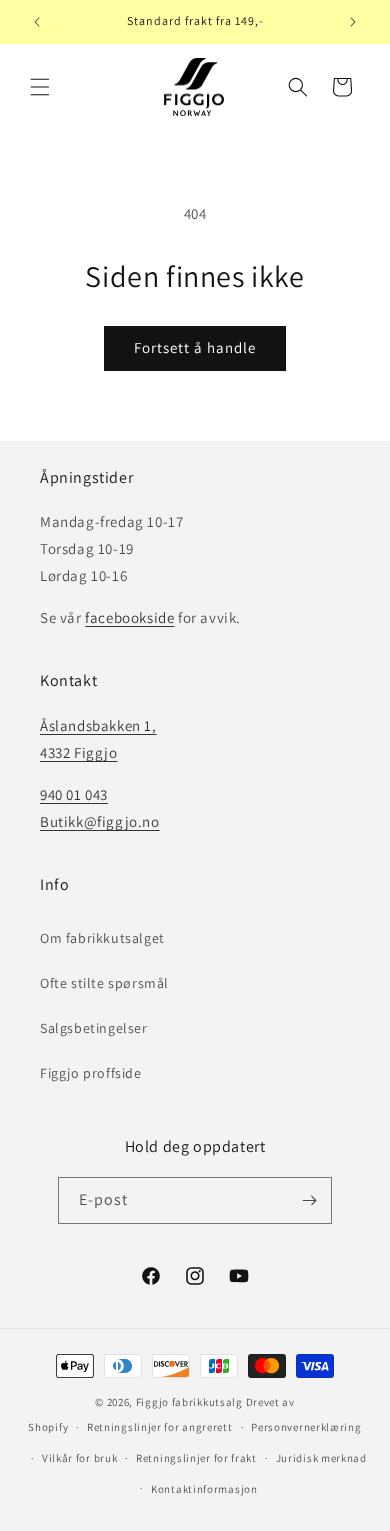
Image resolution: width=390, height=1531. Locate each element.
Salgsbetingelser (94, 1028)
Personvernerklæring (306, 1427)
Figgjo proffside (91, 1073)
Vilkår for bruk (80, 1458)
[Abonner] (309, 1200)
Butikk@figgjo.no (100, 821)
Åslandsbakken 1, (98, 725)
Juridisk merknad (321, 1458)
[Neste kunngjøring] (353, 22)
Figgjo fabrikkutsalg (189, 1402)
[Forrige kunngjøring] (37, 22)
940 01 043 (74, 794)
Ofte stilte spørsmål (104, 983)
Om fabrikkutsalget (102, 938)
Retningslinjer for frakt (196, 1458)
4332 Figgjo (79, 752)
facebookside (129, 617)
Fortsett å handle (195, 347)
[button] (40, 87)
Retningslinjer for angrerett (160, 1427)
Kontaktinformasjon (204, 1489)
